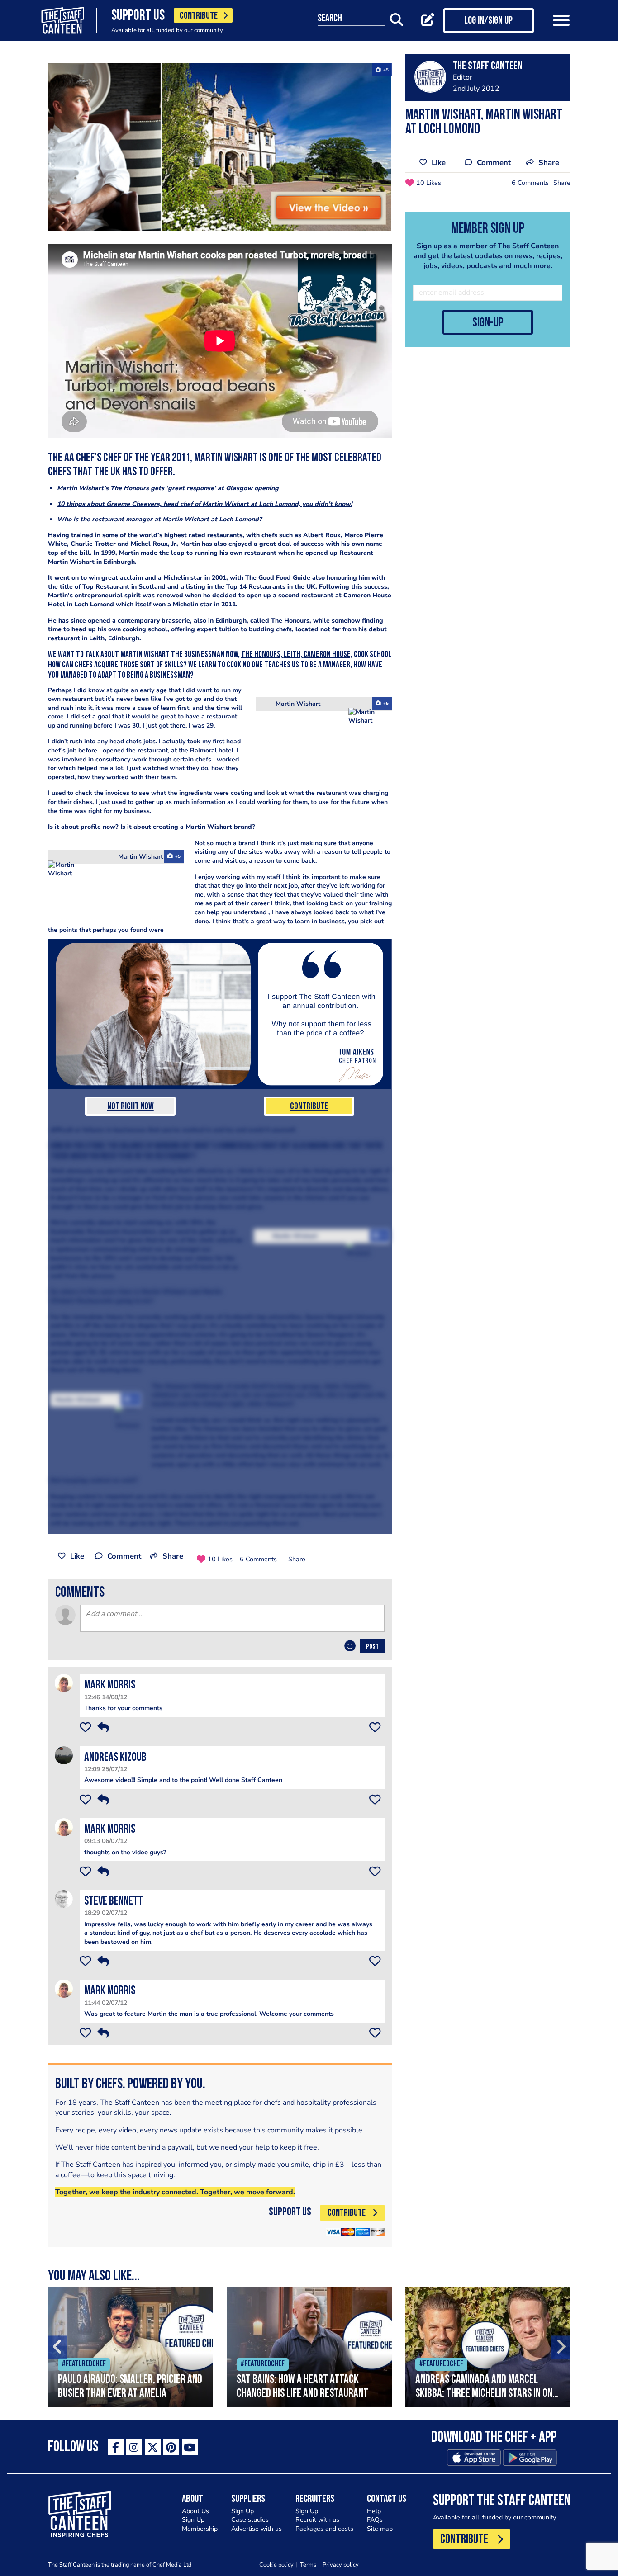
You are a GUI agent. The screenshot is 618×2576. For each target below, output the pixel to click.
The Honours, (262, 655)
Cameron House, (328, 655)
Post (372, 1647)
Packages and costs (324, 2529)
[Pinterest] (171, 2447)
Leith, (294, 655)
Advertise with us (257, 2529)
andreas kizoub (115, 1758)
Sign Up (193, 2520)
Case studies (250, 2520)
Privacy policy (341, 2564)
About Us (195, 2511)
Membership (200, 2529)
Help (374, 2511)
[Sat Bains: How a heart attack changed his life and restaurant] (309, 2347)
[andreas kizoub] (64, 1755)
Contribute (309, 1107)
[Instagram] (134, 2447)
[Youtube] (190, 2447)
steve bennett (114, 1902)
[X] (153, 2447)
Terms (308, 2564)
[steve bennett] (64, 1898)
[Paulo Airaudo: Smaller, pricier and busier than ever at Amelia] (131, 2347)
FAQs (375, 2520)
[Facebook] (116, 2447)
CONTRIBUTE (199, 16)
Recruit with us (317, 2520)
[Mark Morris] (64, 1683)
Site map (380, 2529)
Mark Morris (110, 1685)
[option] (131, 2347)
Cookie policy (276, 2564)
